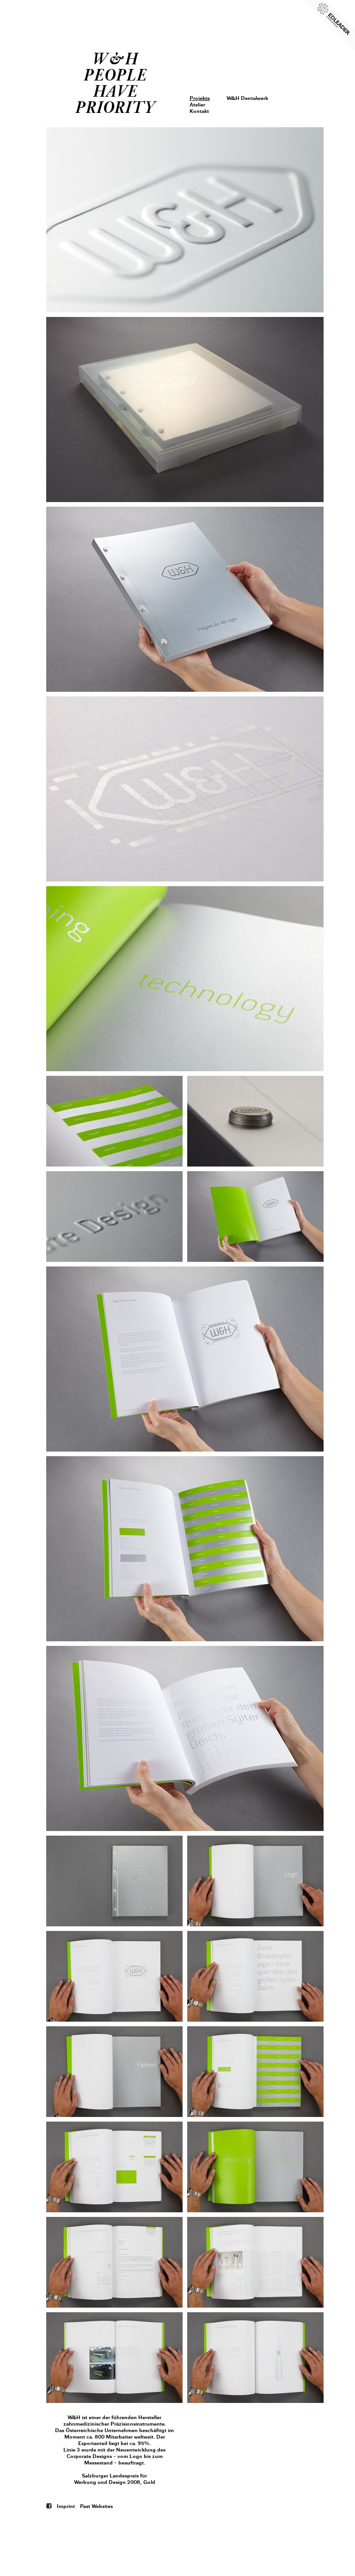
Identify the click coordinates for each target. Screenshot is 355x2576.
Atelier (197, 105)
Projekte (200, 98)
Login (197, 50)
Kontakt (199, 111)
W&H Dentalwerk (247, 98)
